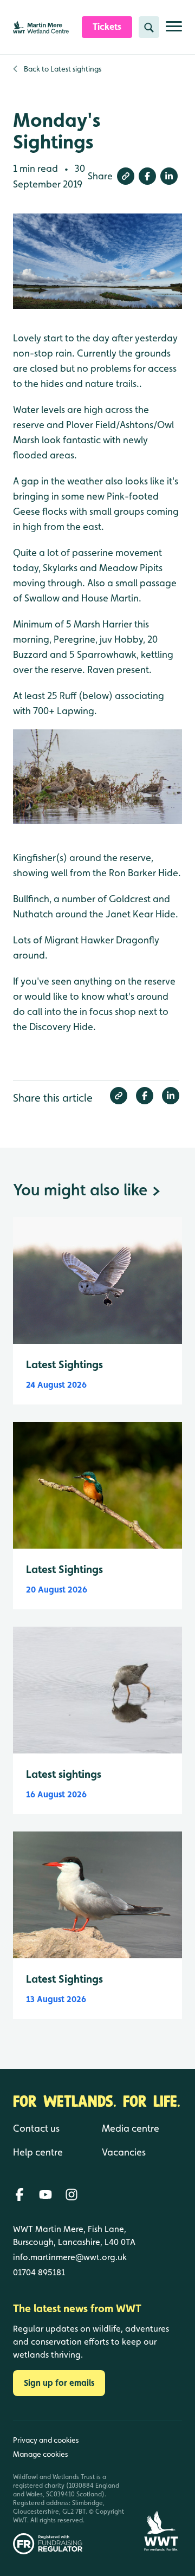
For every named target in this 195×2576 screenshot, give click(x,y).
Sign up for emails (59, 2383)
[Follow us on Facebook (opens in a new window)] (19, 2195)
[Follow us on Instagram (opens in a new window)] (71, 2195)
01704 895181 (39, 2272)
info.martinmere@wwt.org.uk (70, 2257)
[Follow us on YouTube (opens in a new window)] (45, 2195)
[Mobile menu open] (174, 31)
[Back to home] (161, 2487)
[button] (126, 176)
